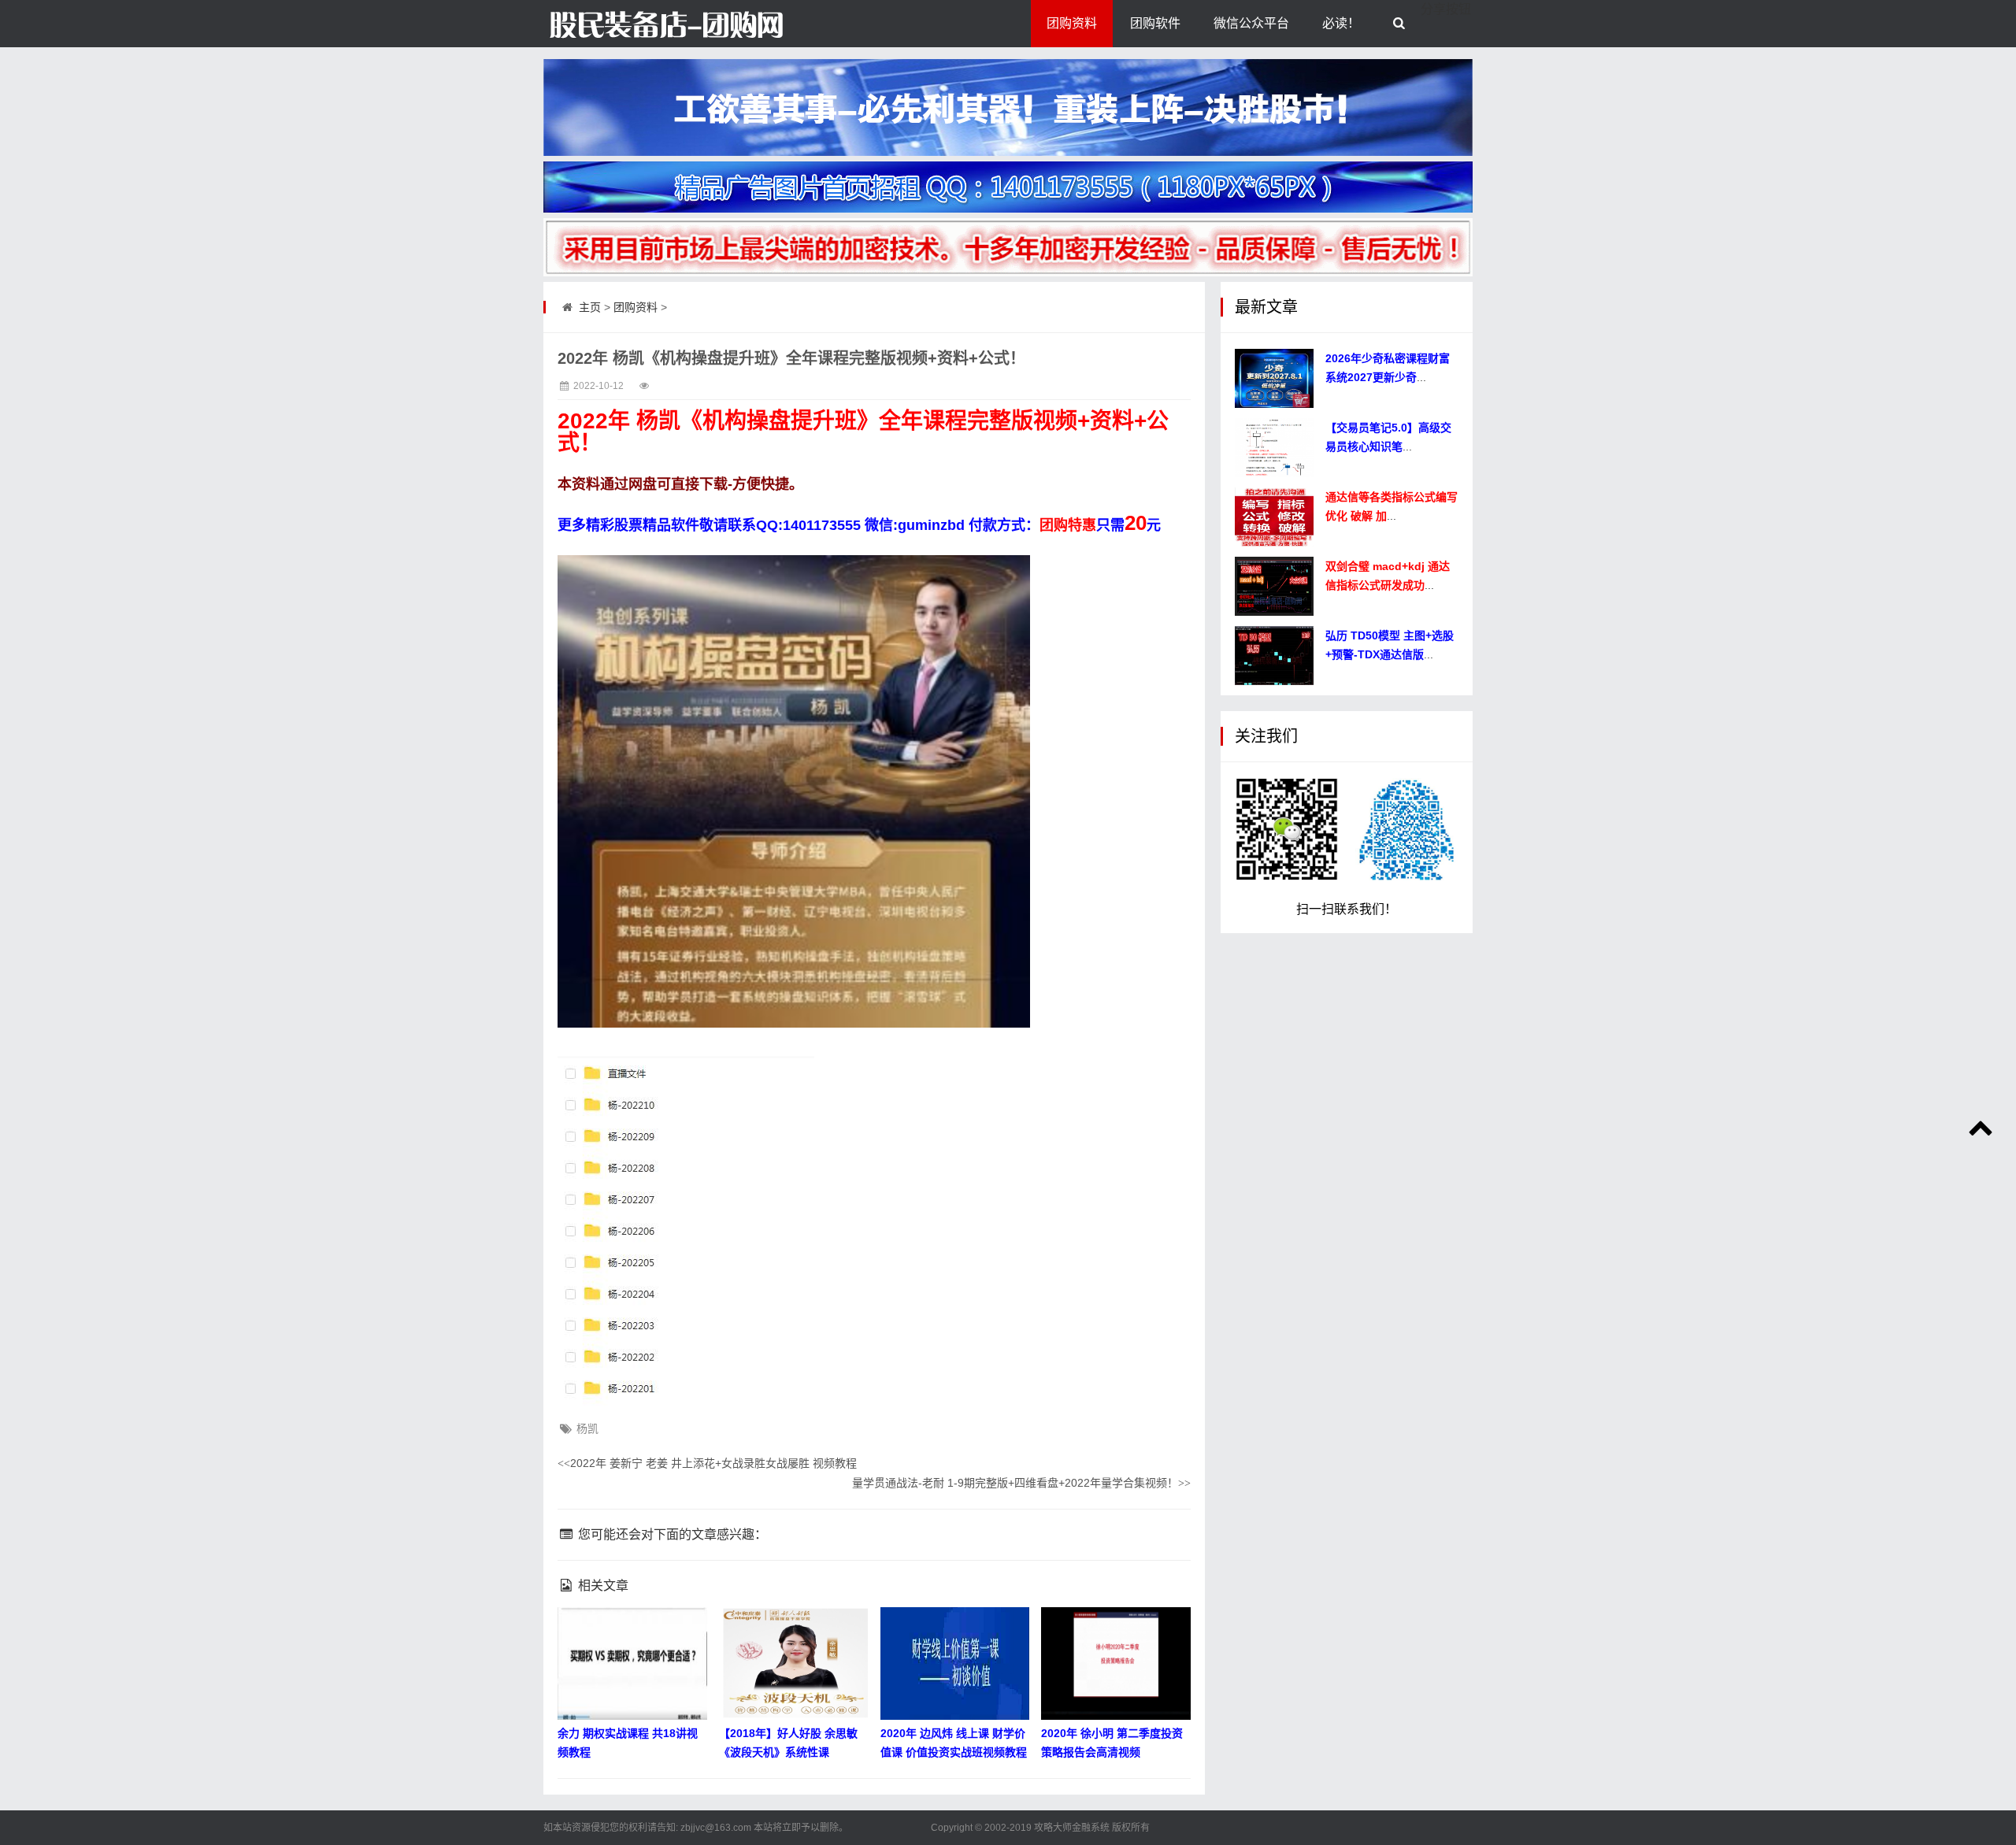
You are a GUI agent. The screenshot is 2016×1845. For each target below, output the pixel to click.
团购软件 (1155, 23)
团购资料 (1072, 23)
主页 (590, 307)
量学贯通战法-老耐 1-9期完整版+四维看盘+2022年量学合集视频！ (1021, 1483)
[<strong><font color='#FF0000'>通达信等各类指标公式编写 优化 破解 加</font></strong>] (1274, 517)
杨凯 (587, 1428)
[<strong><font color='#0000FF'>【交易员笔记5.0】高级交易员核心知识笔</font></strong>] (1274, 448)
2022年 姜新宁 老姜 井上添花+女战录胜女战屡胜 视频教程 (707, 1463)
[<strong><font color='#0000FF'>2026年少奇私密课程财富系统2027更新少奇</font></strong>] (1274, 378)
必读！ (1341, 23)
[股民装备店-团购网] (622, 24)
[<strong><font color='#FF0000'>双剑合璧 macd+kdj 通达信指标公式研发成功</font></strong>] (1274, 586)
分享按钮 (1446, 9)
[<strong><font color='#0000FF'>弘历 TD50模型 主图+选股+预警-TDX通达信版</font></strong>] (1274, 656)
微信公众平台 (1251, 23)
